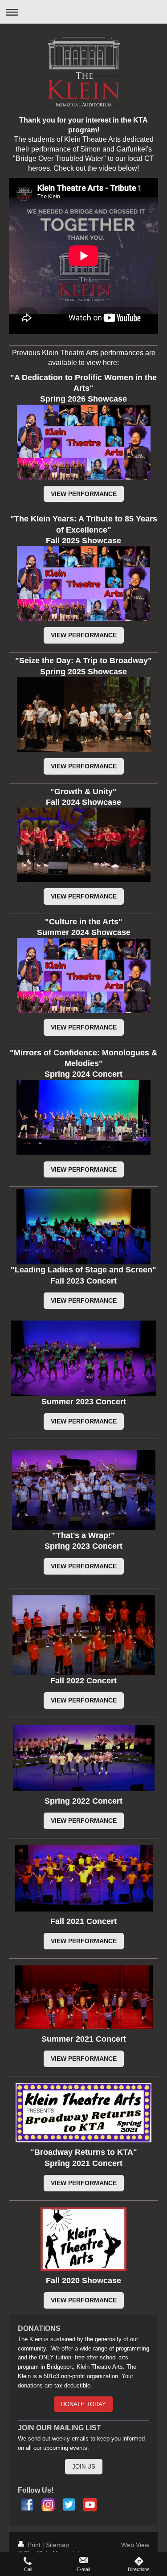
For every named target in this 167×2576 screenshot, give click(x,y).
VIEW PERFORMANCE (84, 494)
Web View (135, 2545)
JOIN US (84, 2467)
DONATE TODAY (83, 2404)
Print (34, 2545)
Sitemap (57, 2545)
